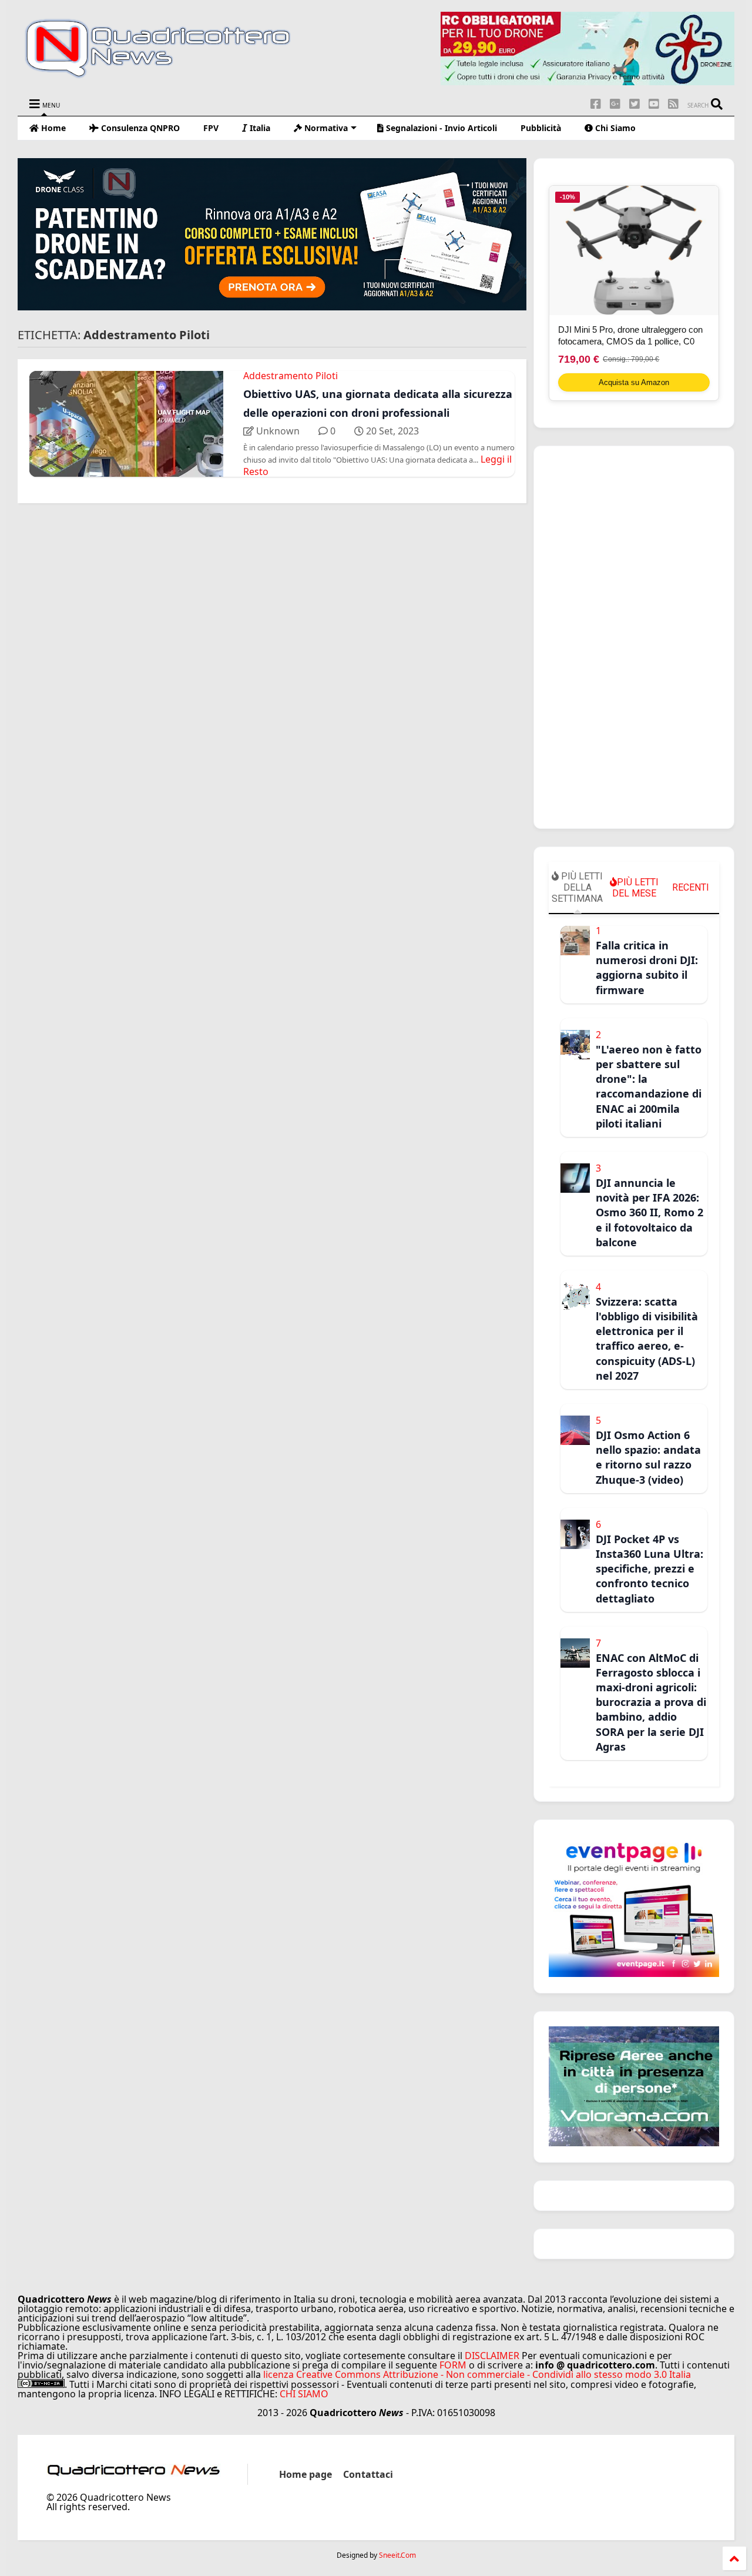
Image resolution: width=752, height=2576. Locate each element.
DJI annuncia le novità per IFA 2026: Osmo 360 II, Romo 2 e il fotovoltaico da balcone (649, 1212)
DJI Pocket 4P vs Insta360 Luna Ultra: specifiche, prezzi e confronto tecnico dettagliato (649, 1569)
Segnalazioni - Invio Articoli (440, 128)
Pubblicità (541, 128)
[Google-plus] (615, 104)
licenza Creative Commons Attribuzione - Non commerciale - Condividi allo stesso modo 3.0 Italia (477, 2374)
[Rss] (673, 104)
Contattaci (368, 2474)
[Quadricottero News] (172, 76)
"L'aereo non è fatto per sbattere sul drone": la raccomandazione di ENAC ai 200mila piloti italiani (649, 1086)
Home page (305, 2474)
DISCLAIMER (492, 2356)
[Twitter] (634, 104)
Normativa (325, 128)
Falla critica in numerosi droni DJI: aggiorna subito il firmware (647, 968)
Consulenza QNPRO (139, 128)
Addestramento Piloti (291, 376)
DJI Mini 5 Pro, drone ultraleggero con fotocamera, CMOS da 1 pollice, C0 (630, 335)
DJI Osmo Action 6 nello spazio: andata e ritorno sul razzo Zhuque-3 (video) (648, 1457)
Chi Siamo (614, 128)
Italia (259, 128)
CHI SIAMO (304, 2394)
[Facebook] (596, 104)
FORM (453, 2365)
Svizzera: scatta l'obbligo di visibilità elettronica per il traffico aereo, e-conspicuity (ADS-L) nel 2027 (647, 1339)
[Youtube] (654, 104)
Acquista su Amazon (634, 382)
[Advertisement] (634, 637)
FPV (211, 128)
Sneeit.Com (397, 2555)
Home (52, 128)
